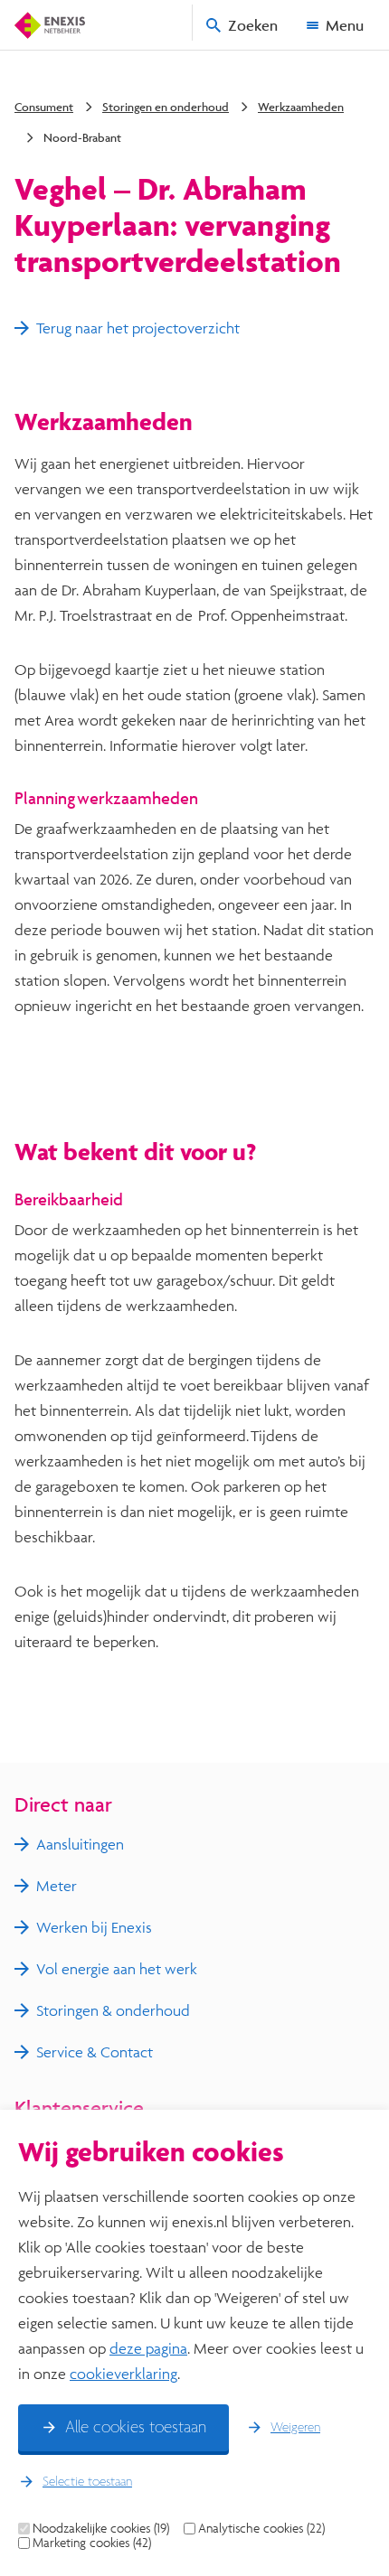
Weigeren (295, 2428)
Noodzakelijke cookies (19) (101, 2528)
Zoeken (253, 25)
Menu (345, 25)
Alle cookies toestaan (136, 2428)
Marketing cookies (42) (92, 2543)
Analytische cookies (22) (261, 2528)
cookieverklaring (123, 2373)
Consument (44, 107)
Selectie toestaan (87, 2482)
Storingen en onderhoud (166, 107)
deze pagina (148, 2348)
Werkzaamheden (301, 107)
